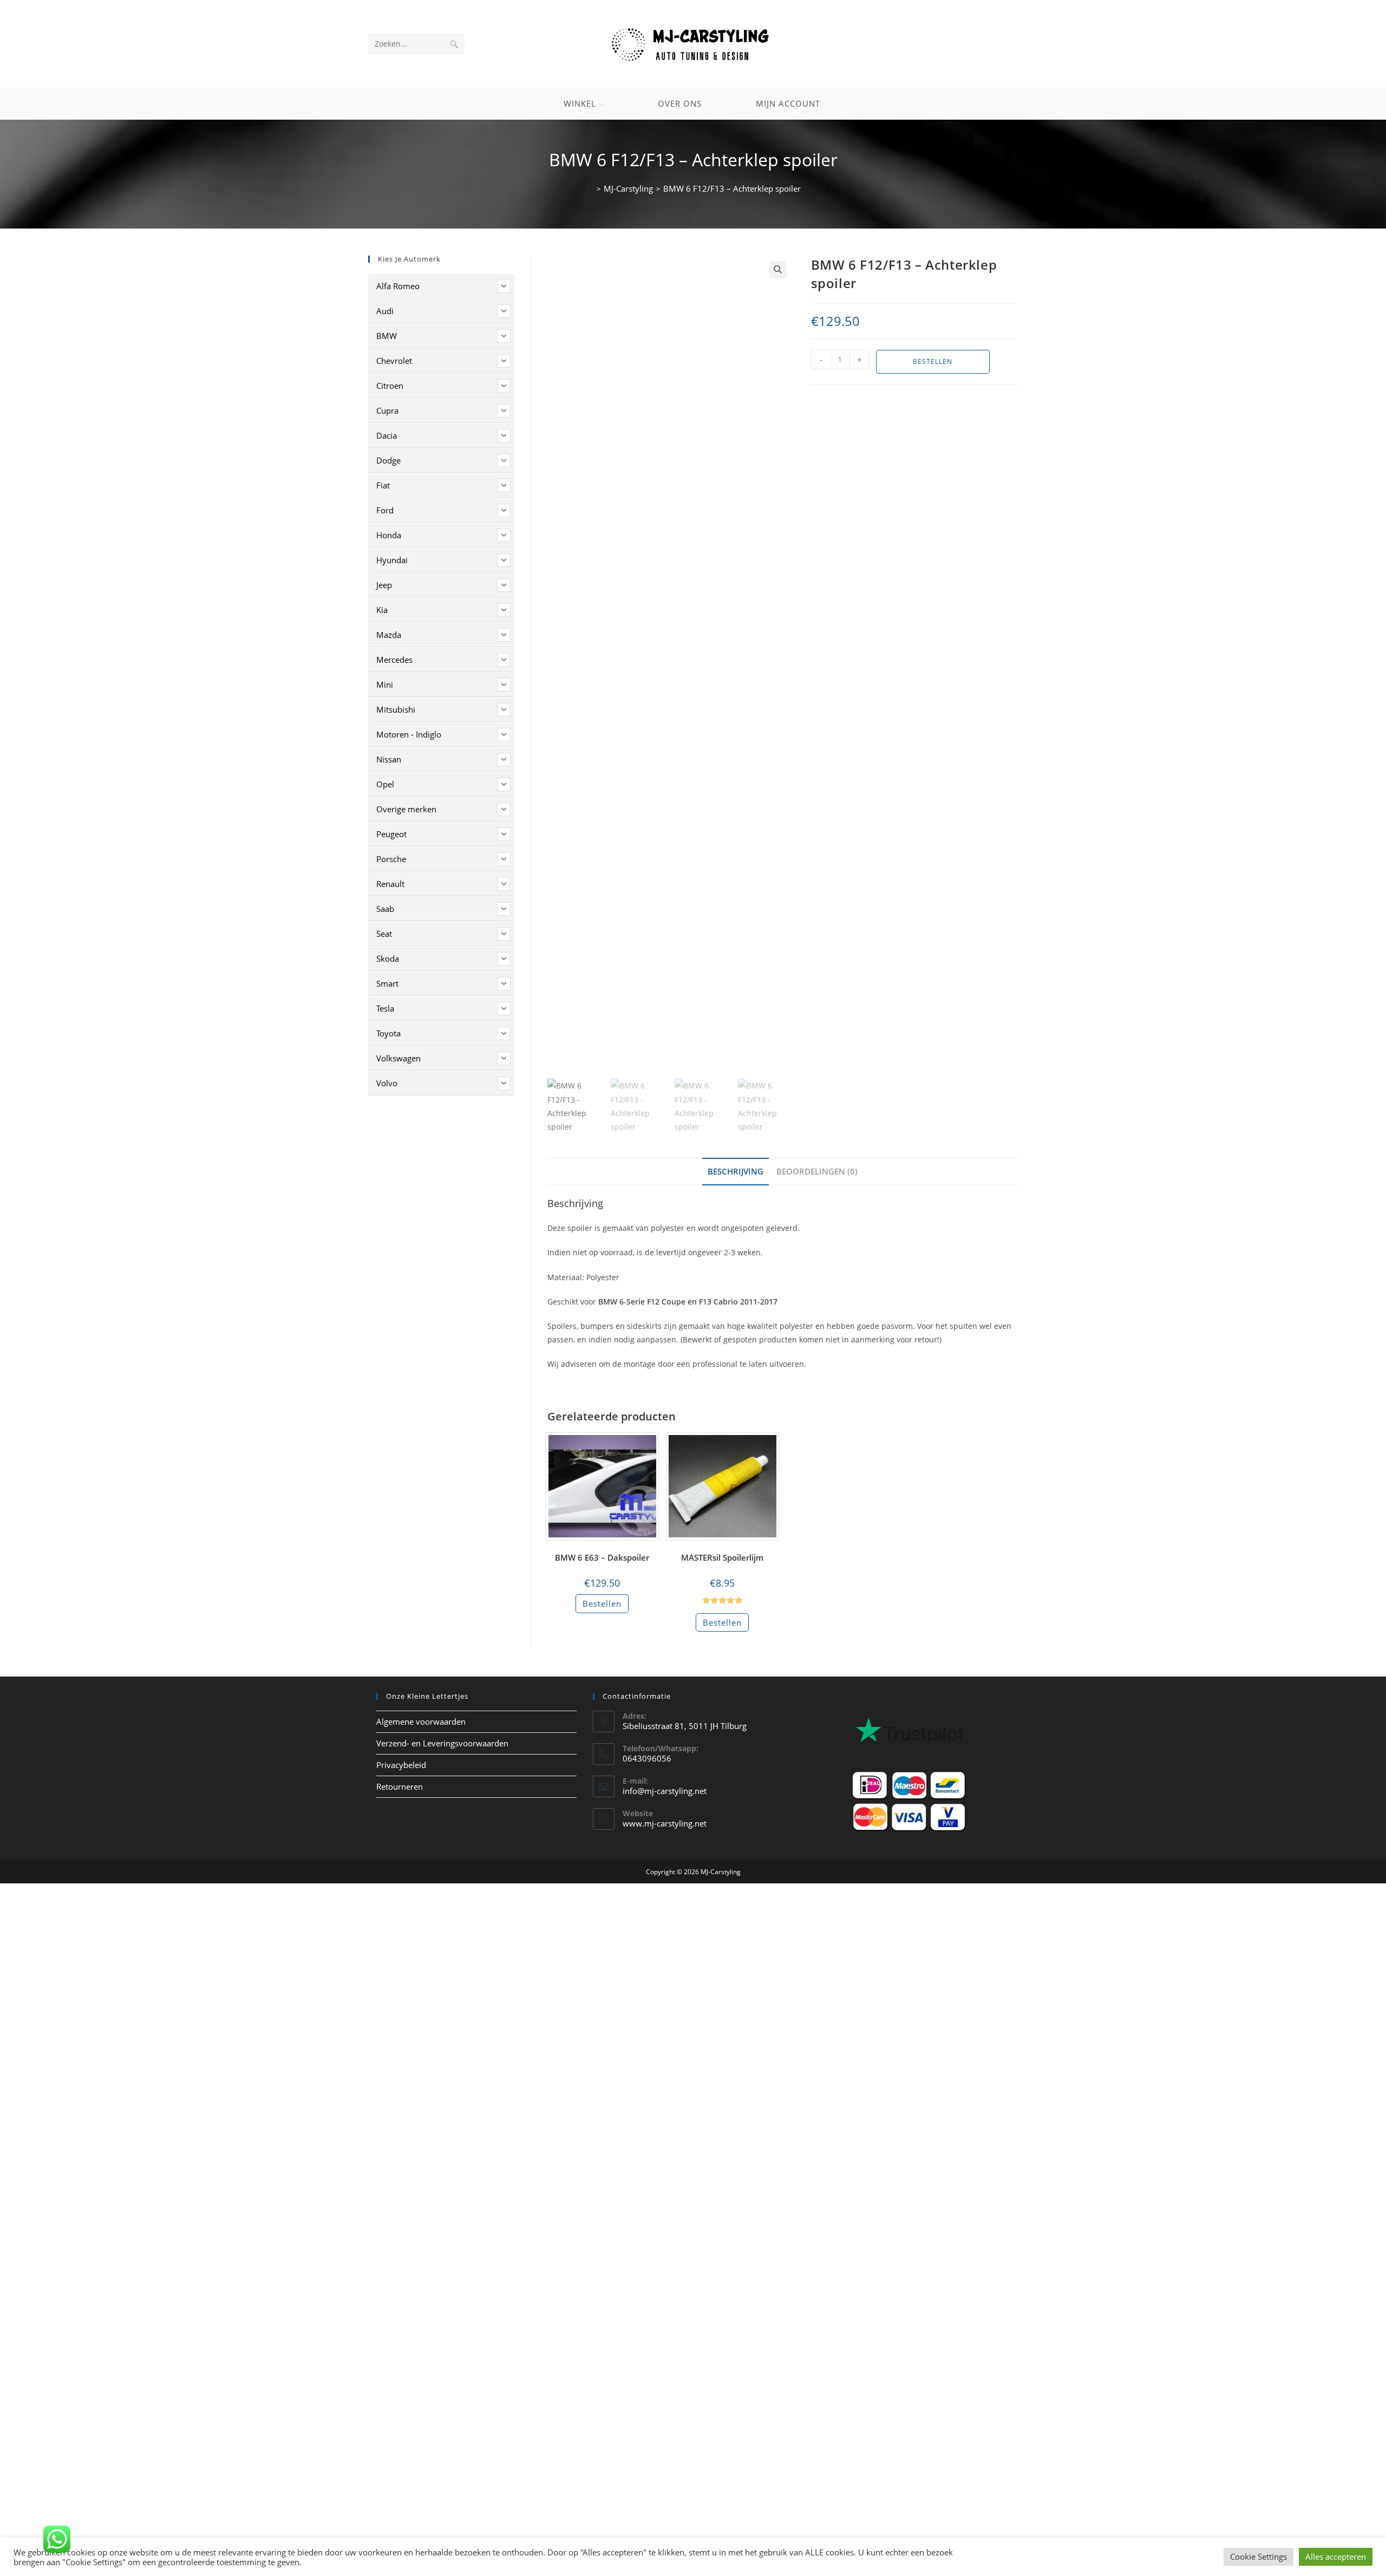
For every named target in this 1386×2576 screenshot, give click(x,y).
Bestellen (933, 361)
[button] (778, 270)
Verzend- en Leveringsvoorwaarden (442, 1743)
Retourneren (400, 1786)
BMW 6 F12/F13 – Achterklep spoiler (732, 188)
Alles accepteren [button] (1336, 2557)
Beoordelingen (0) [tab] (817, 1171)
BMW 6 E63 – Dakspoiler (602, 1557)
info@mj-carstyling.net (665, 1791)
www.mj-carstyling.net (665, 1823)
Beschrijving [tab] (736, 1171)
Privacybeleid (401, 1765)
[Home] (590, 188)
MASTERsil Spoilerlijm (722, 1557)
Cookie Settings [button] (1258, 2557)
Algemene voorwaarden (421, 1721)
